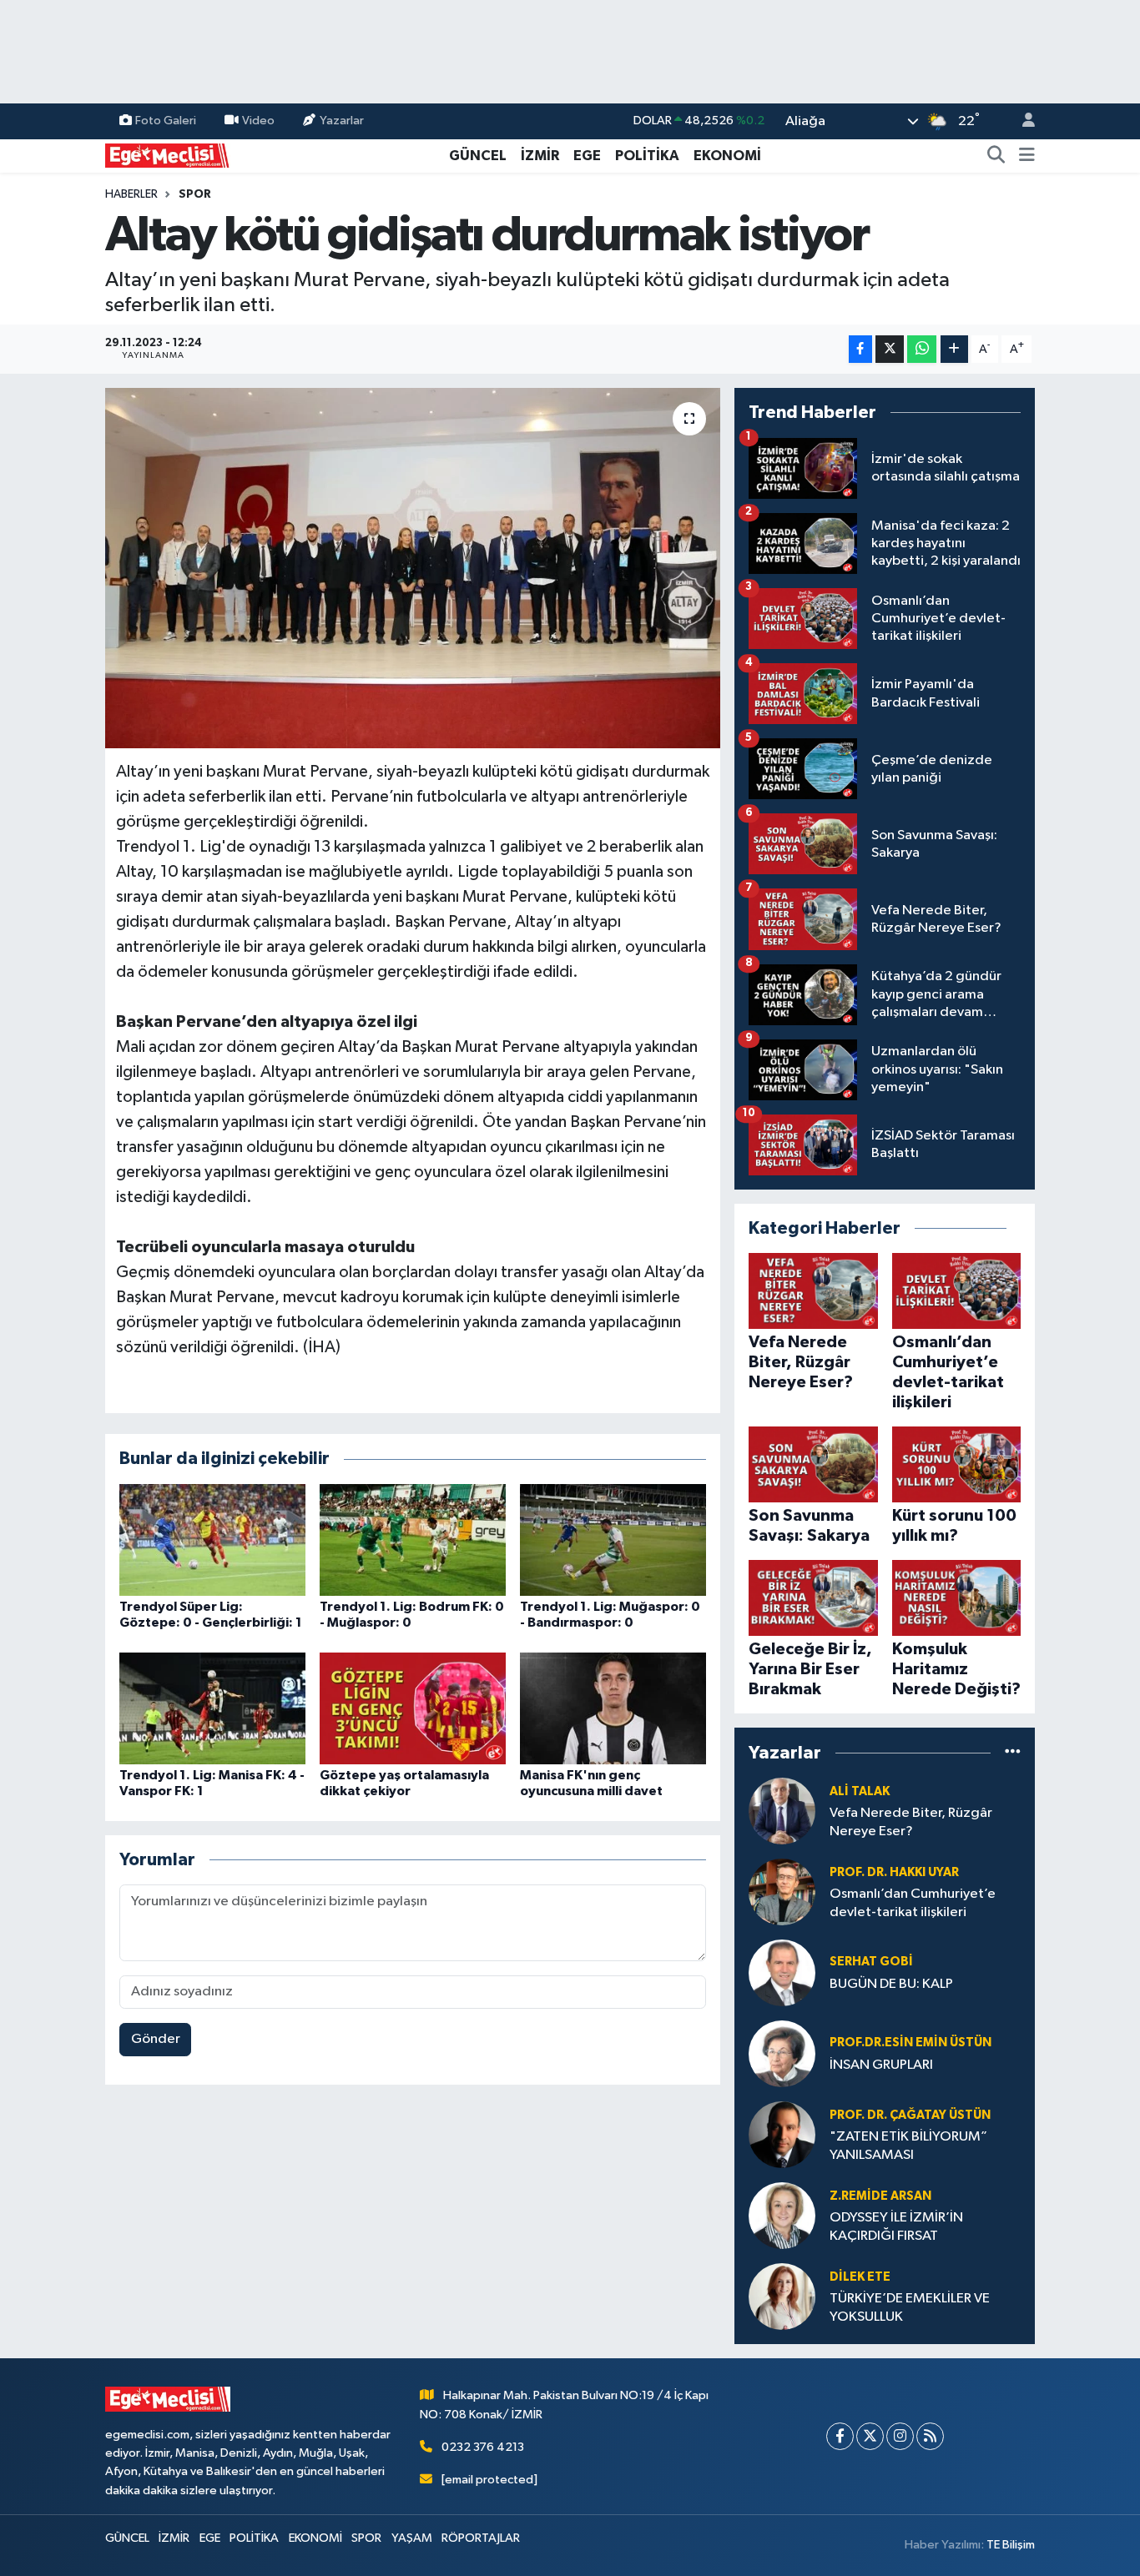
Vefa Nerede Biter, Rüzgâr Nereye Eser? (911, 1822)
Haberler (131, 194)
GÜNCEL (478, 156)
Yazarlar (342, 121)
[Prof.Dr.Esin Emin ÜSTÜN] (782, 2053)
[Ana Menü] (1027, 156)
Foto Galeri (166, 121)
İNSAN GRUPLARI (881, 2065)
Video (258, 121)
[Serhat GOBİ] (782, 1972)
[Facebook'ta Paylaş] (860, 349)
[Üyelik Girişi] (1021, 121)
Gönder (156, 2039)
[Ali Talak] (782, 1811)
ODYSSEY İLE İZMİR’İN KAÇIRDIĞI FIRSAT (896, 2226)
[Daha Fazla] (954, 349)
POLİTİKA (647, 156)
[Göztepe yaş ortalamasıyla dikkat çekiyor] (413, 1708)
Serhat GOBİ (871, 1962)
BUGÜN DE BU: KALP (891, 1984)
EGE (587, 156)
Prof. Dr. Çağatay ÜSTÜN (910, 2115)
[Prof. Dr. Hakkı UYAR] (782, 1892)
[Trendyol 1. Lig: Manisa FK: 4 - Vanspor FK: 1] (212, 1708)
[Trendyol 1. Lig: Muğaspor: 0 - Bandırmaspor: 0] (613, 1540)
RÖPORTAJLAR (481, 2538)
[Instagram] (900, 2436)
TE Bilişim (1011, 2545)
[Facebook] (840, 2436)
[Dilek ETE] (782, 2296)
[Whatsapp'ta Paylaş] (922, 349)
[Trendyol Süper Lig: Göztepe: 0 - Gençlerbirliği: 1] (212, 1540)
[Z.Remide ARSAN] (782, 2215)
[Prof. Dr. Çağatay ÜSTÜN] (782, 2134)
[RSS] (930, 2436)
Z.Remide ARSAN (880, 2196)
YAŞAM (412, 2538)
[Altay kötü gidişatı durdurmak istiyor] (413, 568)
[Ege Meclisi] (168, 155)
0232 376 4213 (483, 2447)
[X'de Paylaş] (890, 349)
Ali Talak (860, 1791)
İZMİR (540, 156)
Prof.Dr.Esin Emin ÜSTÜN (910, 2043)
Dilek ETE (860, 2277)
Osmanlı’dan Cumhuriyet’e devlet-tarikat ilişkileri (913, 1903)
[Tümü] (1013, 1752)
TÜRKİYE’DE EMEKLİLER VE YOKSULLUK (910, 2307)
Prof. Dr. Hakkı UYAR (894, 1872)
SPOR (195, 194)
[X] (870, 2436)
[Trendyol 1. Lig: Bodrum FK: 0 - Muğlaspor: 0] (413, 1540)
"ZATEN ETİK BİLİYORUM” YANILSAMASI (908, 2146)
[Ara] (996, 156)
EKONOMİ (727, 156)
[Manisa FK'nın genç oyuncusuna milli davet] (613, 1708)
